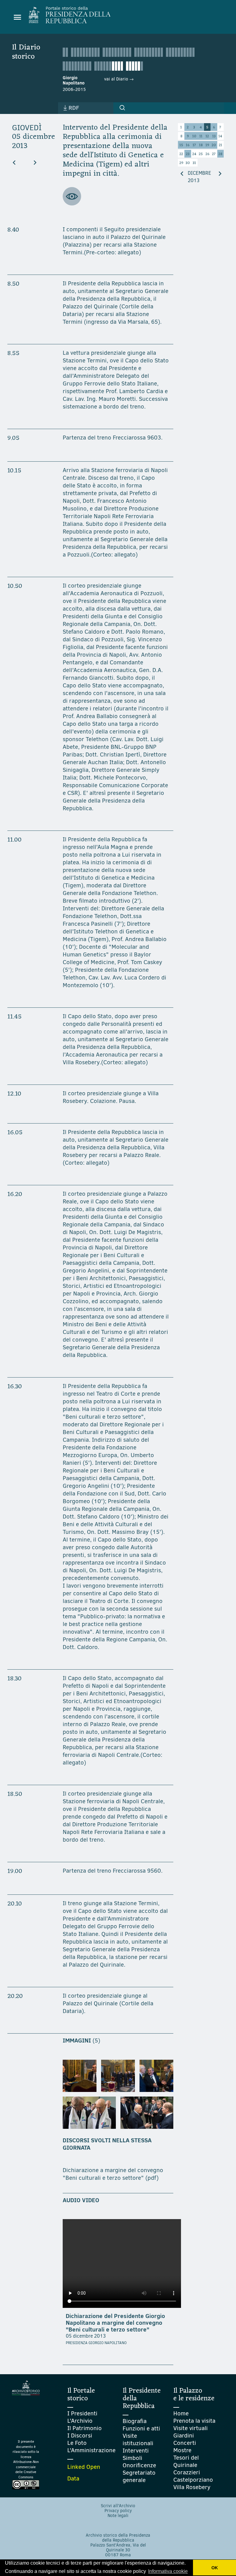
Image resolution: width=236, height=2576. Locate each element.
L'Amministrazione (91, 2450)
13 (214, 136)
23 (188, 154)
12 (207, 136)
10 (194, 136)
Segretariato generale (139, 2476)
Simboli (132, 2458)
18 (201, 145)
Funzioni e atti (141, 2428)
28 (220, 154)
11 (201, 136)
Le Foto (77, 2443)
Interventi (136, 2451)
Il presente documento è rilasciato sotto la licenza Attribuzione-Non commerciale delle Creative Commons (26, 2459)
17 (194, 145)
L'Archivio (80, 2421)
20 (214, 145)
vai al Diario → (119, 79)
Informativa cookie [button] (168, 2571)
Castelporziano (193, 2480)
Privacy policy (118, 2511)
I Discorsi (80, 2435)
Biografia (135, 2421)
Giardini (184, 2435)
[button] (122, 108)
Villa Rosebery (192, 2487)
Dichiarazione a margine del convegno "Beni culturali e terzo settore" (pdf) (113, 2174)
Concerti (185, 2443)
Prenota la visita (194, 2421)
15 (181, 145)
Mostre (182, 2450)
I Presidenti (82, 2413)
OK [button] (215, 2568)
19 (207, 145)
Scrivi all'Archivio (118, 2506)
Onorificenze (139, 2465)
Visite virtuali (191, 2428)
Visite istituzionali (138, 2439)
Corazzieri (187, 2472)
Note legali (118, 2516)
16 (188, 145)
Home (181, 2413)
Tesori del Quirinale (186, 2461)
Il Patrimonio (85, 2428)
